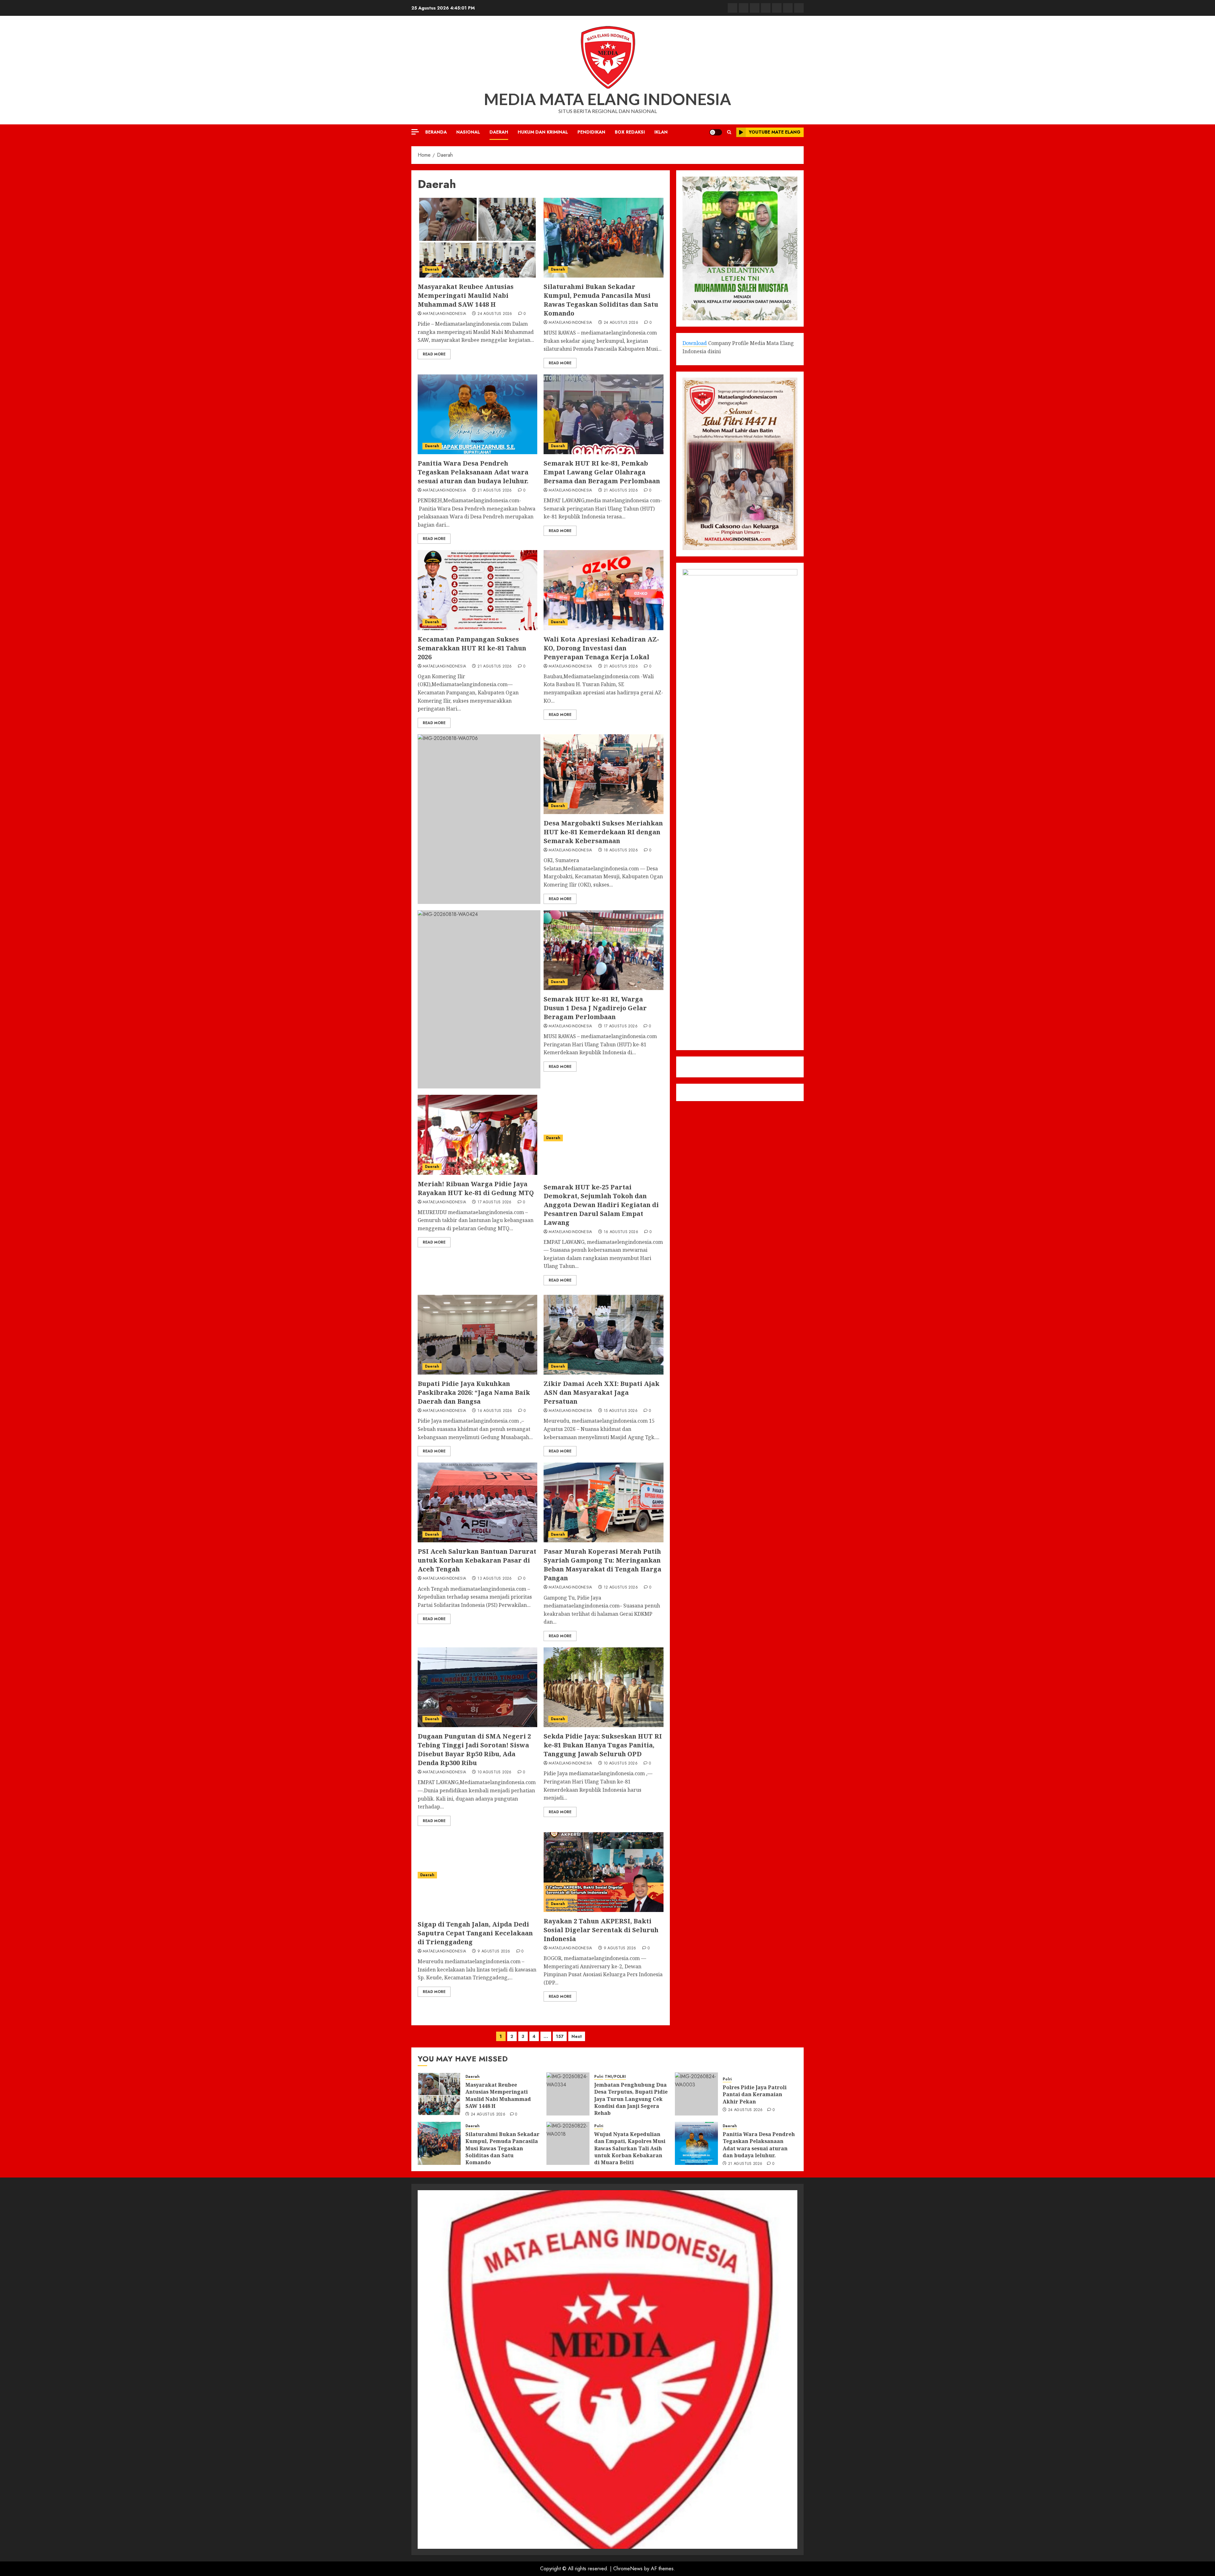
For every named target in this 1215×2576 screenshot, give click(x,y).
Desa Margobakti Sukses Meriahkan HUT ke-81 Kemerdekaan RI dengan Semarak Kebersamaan (603, 832)
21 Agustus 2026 (495, 491)
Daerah (499, 132)
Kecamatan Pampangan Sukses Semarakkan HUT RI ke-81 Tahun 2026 (472, 648)
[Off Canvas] (415, 132)
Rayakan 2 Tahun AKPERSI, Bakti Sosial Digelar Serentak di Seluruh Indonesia (601, 1930)
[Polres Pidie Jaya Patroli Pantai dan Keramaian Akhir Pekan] (696, 2094)
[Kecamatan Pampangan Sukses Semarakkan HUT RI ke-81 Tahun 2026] (477, 590)
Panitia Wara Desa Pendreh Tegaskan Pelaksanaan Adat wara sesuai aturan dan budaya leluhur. (473, 472)
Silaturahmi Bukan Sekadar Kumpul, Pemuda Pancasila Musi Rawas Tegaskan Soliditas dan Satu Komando (601, 300)
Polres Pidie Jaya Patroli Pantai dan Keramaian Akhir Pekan (755, 2094)
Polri (599, 2077)
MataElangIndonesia (444, 314)
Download (695, 343)
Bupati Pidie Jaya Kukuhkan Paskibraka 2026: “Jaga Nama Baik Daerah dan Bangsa (474, 1392)
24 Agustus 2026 (495, 314)
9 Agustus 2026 (494, 1952)
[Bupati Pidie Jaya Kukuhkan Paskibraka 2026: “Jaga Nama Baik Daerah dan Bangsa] (477, 1335)
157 (560, 2036)
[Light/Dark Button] (716, 132)
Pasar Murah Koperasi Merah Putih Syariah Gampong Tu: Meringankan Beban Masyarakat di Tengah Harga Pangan (602, 1565)
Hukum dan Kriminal (543, 132)
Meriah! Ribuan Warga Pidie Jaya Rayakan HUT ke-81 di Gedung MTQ (476, 1188)
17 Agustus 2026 (621, 1026)
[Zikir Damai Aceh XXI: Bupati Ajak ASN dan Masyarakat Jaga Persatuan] (603, 1335)
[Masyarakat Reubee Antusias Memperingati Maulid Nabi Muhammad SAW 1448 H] (477, 238)
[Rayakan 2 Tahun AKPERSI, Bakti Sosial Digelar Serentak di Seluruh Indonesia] (603, 1872)
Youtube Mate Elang (775, 132)
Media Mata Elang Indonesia (607, 99)
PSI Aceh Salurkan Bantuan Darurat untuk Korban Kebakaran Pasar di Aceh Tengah (477, 1560)
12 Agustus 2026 (621, 1588)
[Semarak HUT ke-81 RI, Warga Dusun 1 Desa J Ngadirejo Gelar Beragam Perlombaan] (603, 950)
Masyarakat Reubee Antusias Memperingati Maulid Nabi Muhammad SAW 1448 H (466, 295)
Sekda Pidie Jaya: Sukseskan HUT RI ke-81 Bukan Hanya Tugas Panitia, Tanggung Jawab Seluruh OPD (603, 1745)
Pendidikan (591, 132)
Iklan (661, 132)
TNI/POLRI (615, 2077)
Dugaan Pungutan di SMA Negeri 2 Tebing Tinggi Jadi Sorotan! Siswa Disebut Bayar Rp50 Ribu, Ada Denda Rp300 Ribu (474, 1749)
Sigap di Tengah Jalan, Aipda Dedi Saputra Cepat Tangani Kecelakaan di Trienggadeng (475, 1933)
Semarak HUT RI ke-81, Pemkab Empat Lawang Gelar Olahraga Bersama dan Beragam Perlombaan (602, 472)
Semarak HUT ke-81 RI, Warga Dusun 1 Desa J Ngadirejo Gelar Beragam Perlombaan (595, 1008)
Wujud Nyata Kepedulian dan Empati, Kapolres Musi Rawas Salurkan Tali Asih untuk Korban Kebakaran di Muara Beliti (630, 2148)
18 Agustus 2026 (621, 850)
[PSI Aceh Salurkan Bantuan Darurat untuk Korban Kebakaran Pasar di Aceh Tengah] (477, 1502)
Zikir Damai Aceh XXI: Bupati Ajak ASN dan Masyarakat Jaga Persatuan (601, 1392)
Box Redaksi (630, 132)
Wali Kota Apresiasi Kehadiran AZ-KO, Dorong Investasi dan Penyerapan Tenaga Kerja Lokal (601, 648)
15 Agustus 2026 (621, 1411)
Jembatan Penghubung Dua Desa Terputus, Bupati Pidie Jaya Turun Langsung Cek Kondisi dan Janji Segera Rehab (631, 2099)
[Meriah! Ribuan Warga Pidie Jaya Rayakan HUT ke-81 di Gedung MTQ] (477, 1135)
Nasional (468, 132)
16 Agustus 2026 (621, 1232)
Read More (434, 354)
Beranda (436, 132)
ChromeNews (628, 2569)
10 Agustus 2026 (494, 1772)
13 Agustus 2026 (495, 1579)
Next (577, 2036)
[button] (729, 132)
